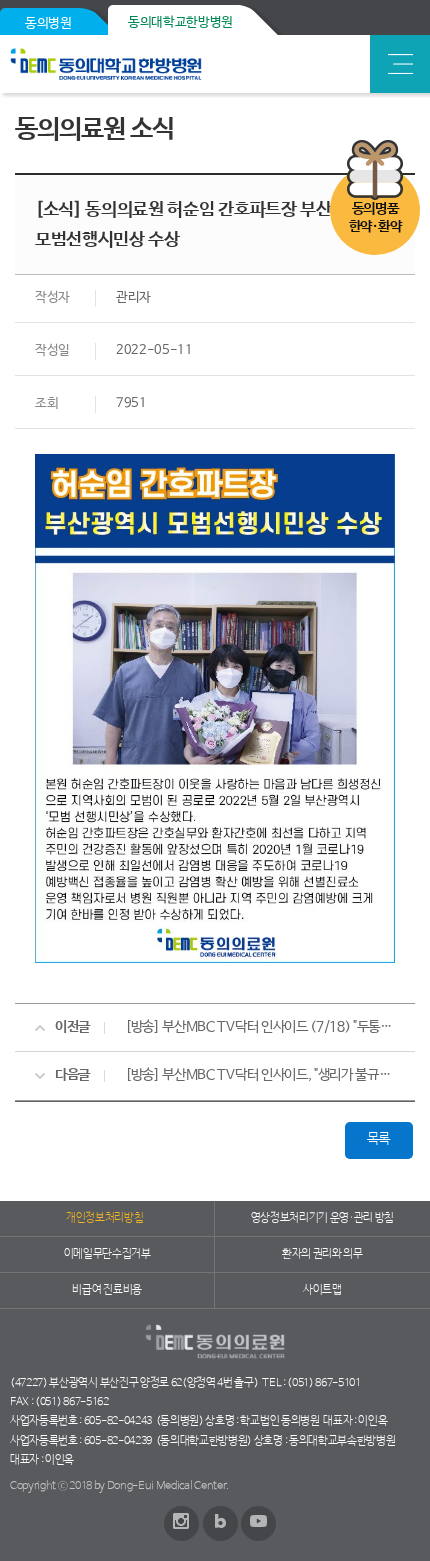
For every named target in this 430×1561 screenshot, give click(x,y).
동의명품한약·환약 (375, 218)
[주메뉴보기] (400, 64)
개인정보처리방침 (104, 1218)
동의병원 (48, 23)
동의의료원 (152, 64)
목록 (378, 1139)
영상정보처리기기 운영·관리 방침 (323, 1218)
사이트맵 (322, 1290)
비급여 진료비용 (106, 1290)
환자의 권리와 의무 (322, 1254)
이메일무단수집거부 (107, 1254)
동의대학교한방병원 (180, 22)
